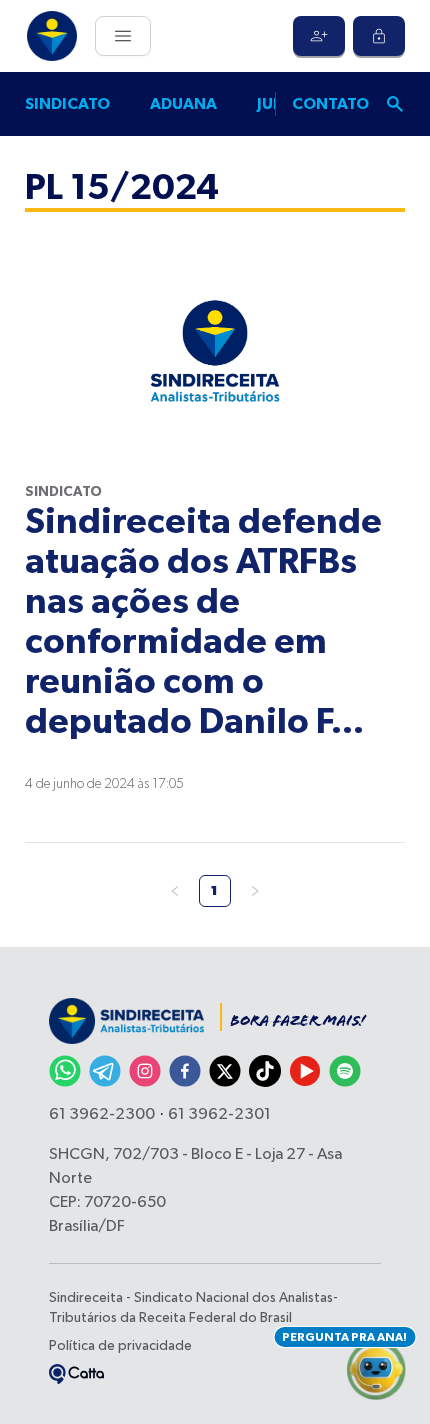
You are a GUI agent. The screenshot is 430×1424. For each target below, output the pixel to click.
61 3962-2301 (219, 1115)
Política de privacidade (120, 1346)
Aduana (183, 104)
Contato (330, 104)
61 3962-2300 (102, 1115)
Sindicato (67, 104)
